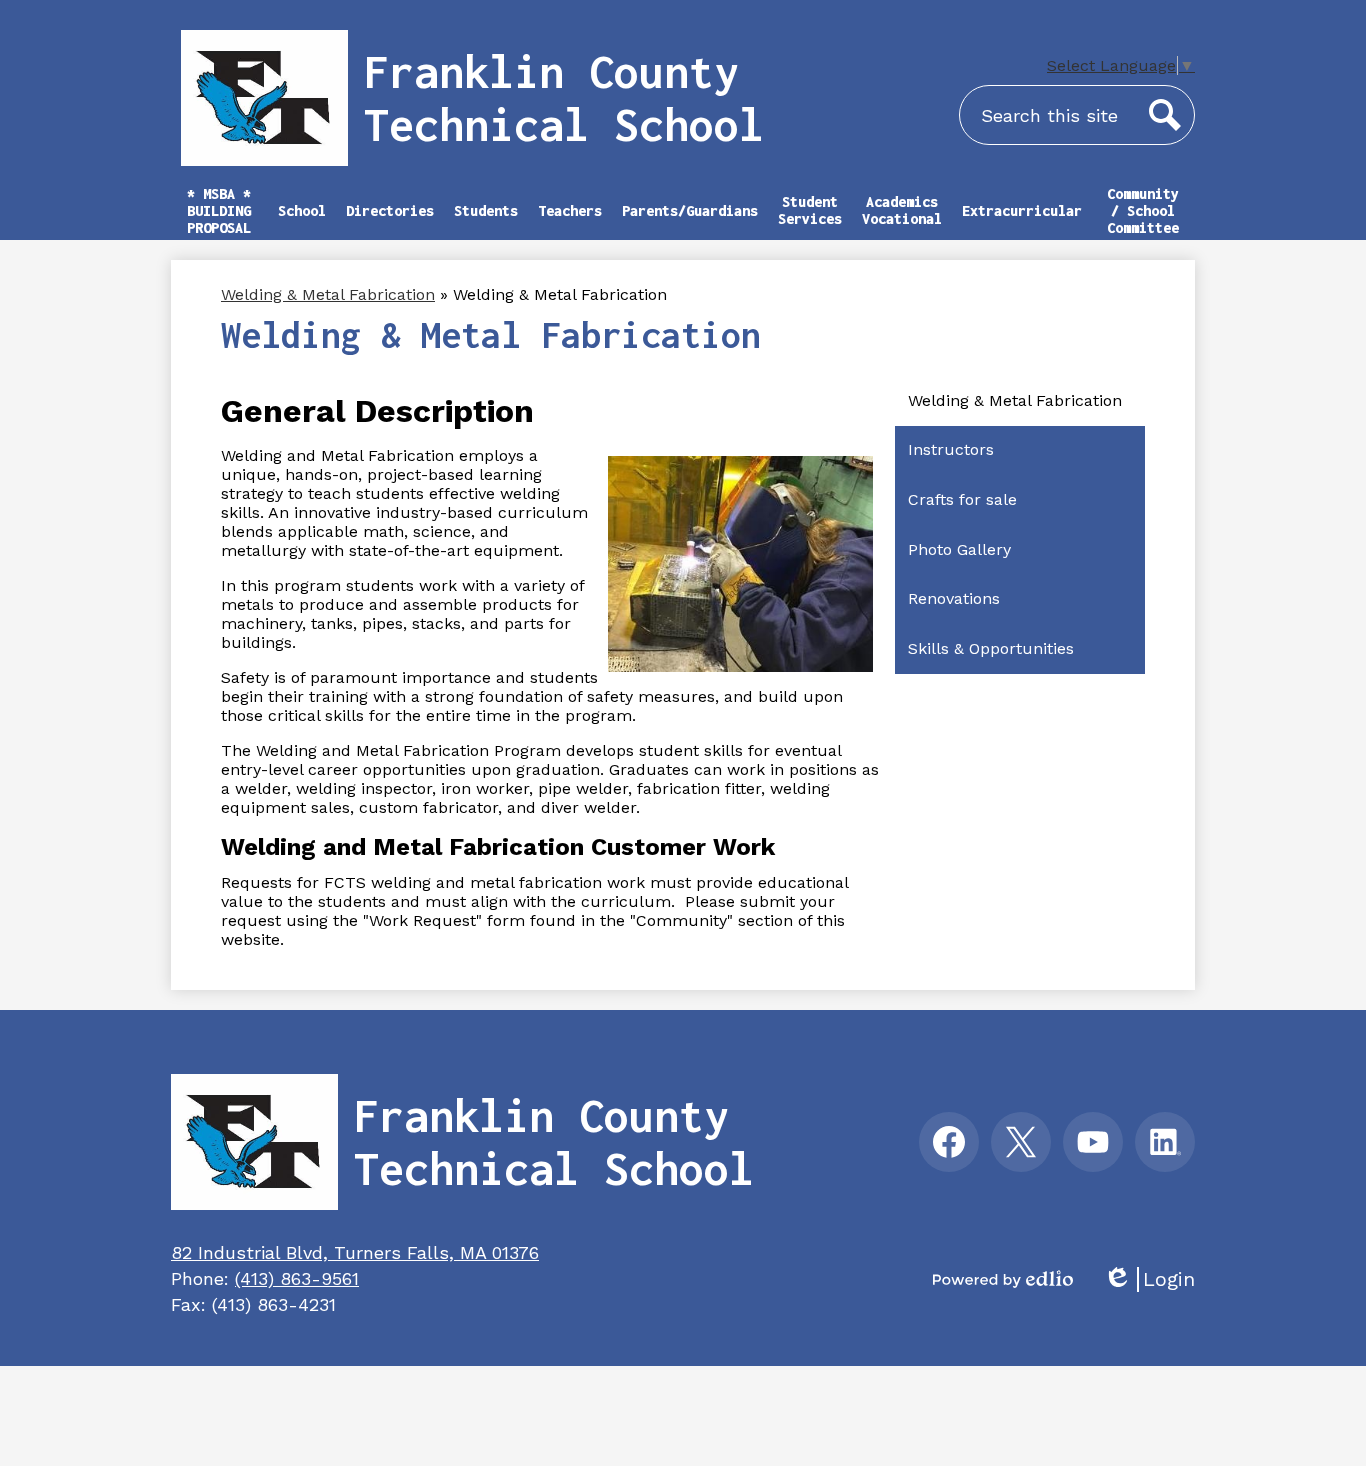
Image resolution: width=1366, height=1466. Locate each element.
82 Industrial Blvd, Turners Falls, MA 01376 (355, 1252)
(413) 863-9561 (297, 1278)
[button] (302, 220)
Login (1149, 1279)
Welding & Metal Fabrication (328, 294)
